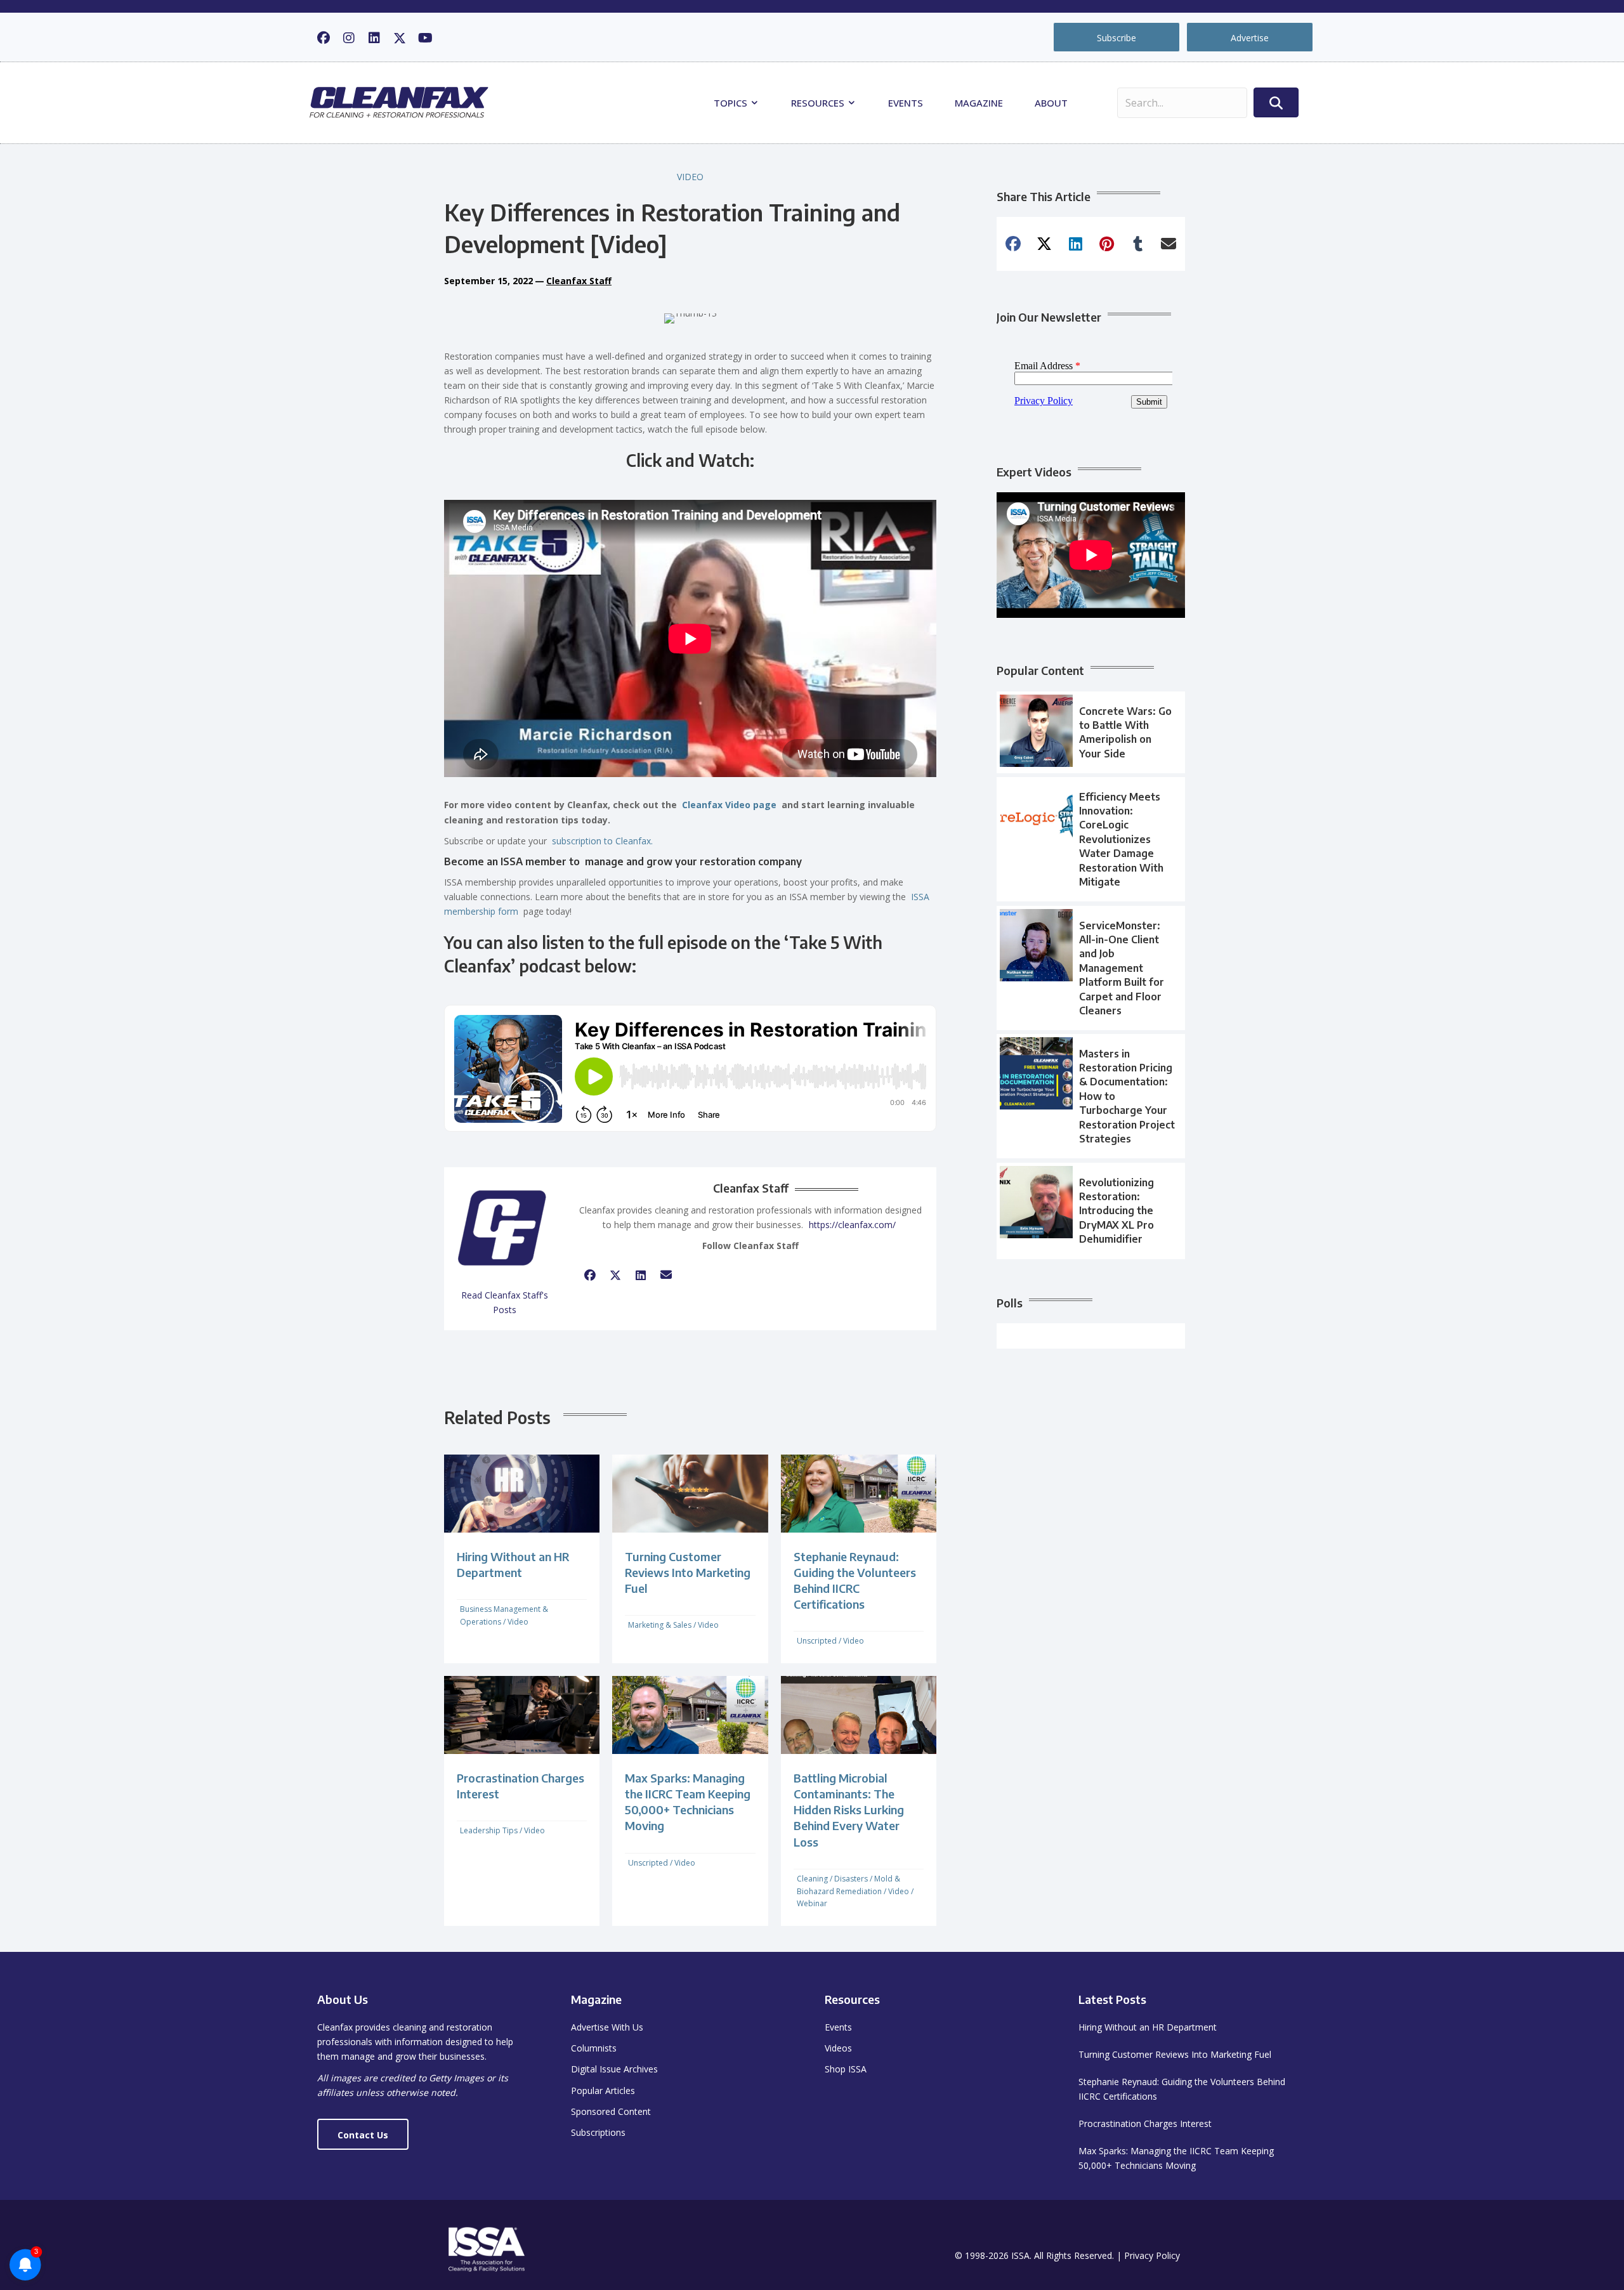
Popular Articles (603, 2090)
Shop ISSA (846, 2069)
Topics (732, 103)
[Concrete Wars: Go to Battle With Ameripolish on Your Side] (1091, 733)
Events (906, 103)
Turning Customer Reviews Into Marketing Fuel (688, 1572)
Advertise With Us (607, 2027)
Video (690, 177)
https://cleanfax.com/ (852, 1225)
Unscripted (817, 1641)
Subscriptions (598, 2132)
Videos (838, 2048)
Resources (819, 103)
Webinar (812, 1903)
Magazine (979, 103)
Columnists (594, 2048)
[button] (324, 38)
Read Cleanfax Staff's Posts (505, 1302)
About (1051, 103)
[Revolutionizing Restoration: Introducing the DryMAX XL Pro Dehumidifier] (1091, 1211)
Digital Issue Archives (614, 2069)
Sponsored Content (611, 2111)
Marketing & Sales (660, 1625)
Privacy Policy (1152, 2255)
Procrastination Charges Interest (1145, 2123)
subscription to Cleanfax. (602, 841)
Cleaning (812, 1879)
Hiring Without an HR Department (1148, 2027)
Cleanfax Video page (729, 805)
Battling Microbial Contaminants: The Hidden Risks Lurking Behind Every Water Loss (849, 1810)
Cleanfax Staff (579, 281)
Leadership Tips (489, 1830)
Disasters (851, 1879)
